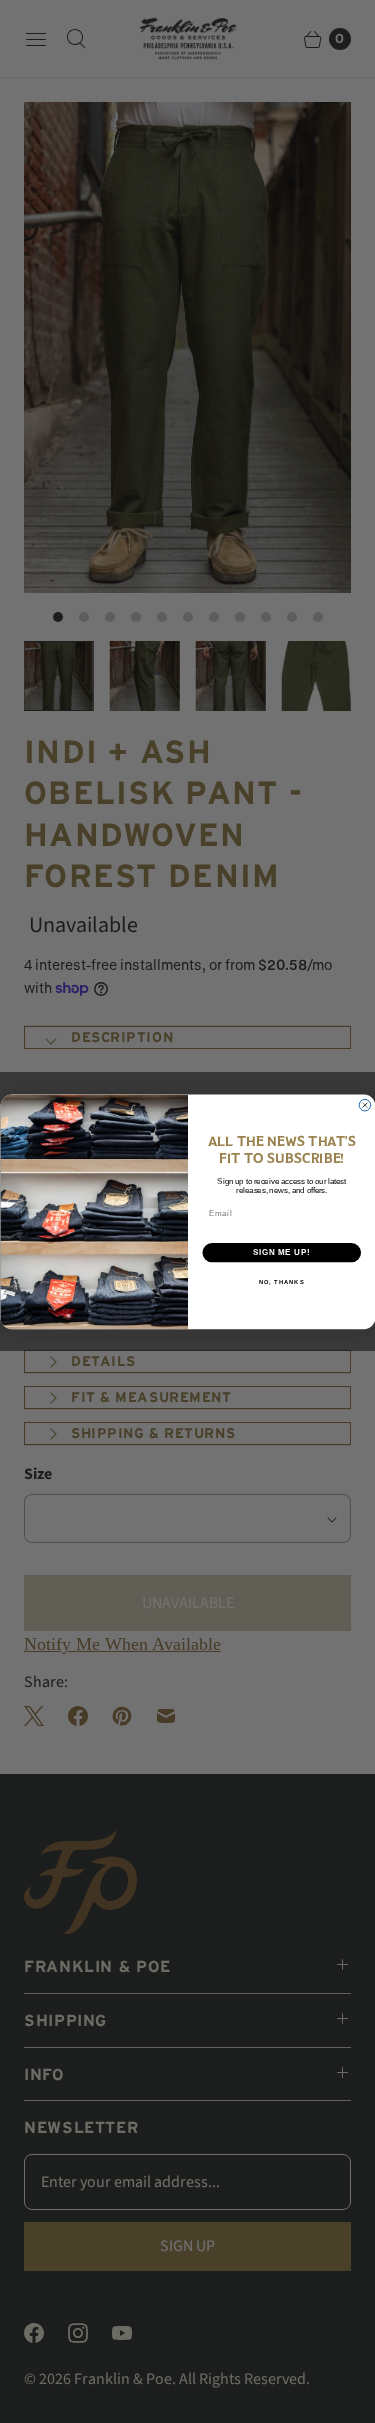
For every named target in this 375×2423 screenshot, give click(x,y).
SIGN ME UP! (281, 1252)
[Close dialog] (365, 1105)
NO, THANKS (281, 1281)
